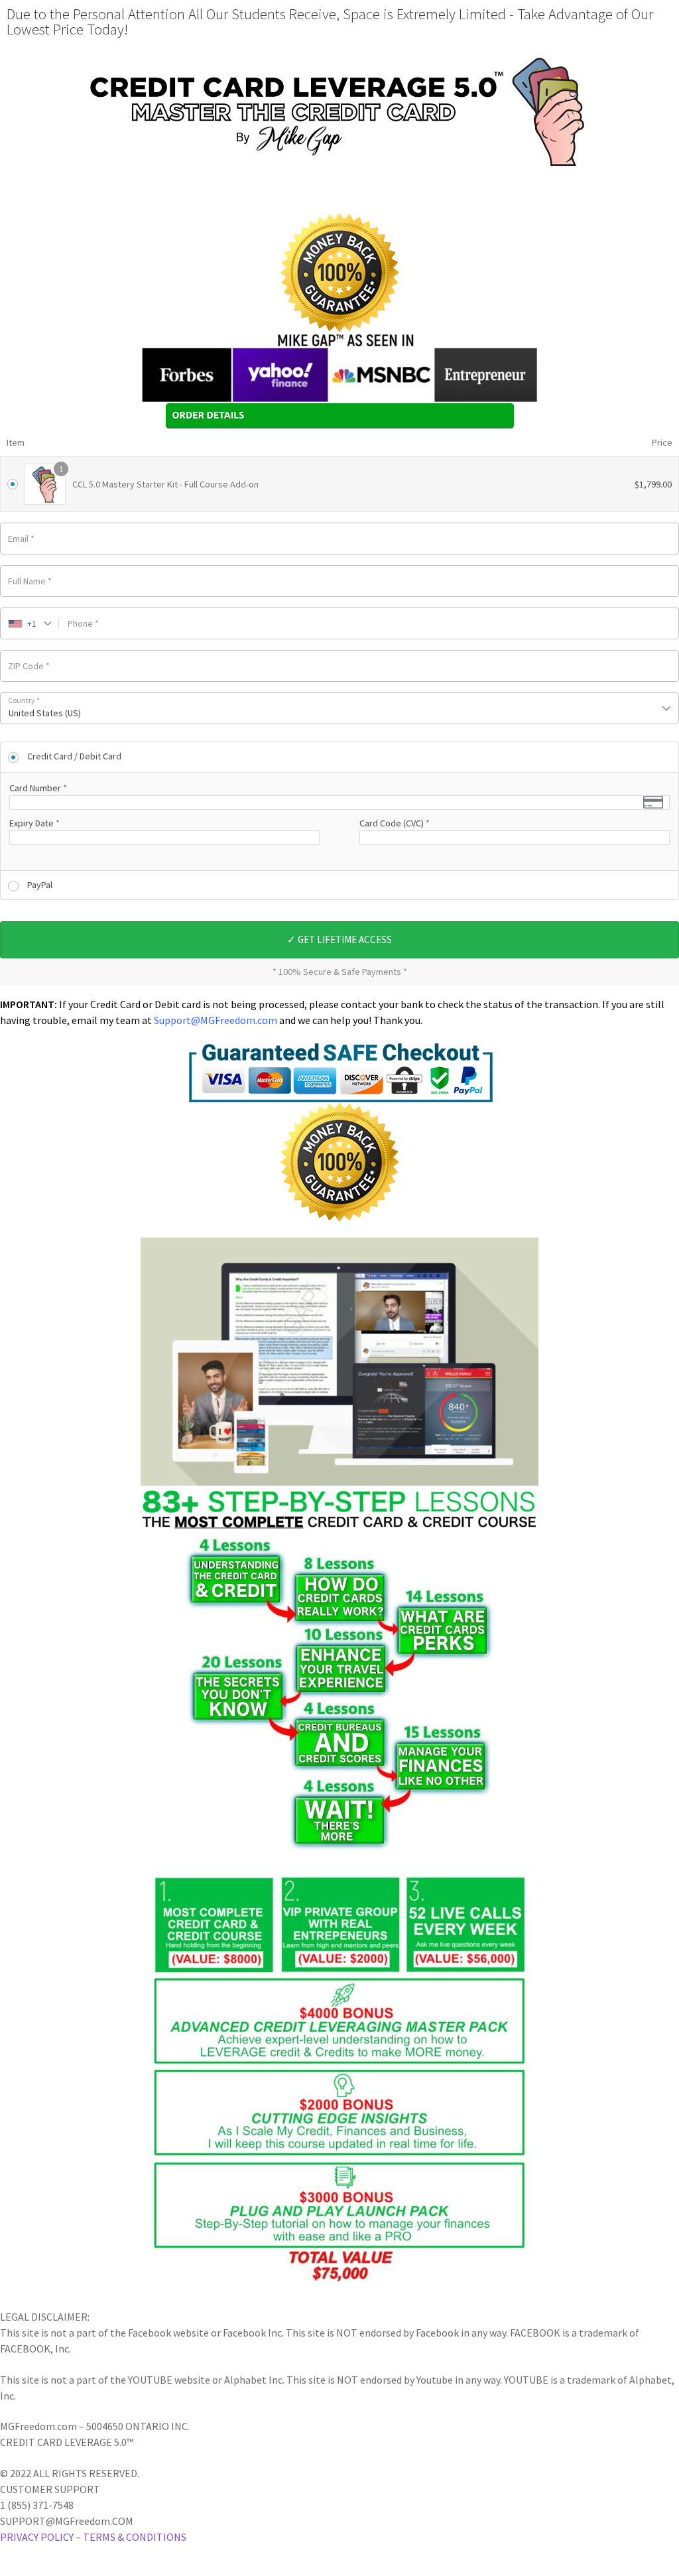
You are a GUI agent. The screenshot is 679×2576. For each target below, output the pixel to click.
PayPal (40, 885)
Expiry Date (34, 823)
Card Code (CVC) (395, 823)
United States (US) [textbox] (45, 713)
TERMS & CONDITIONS (135, 2537)
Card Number (38, 788)
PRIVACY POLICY (37, 2537)
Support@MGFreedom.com (216, 1020)
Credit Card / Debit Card (74, 756)
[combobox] (30, 623)
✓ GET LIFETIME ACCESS (339, 939)
